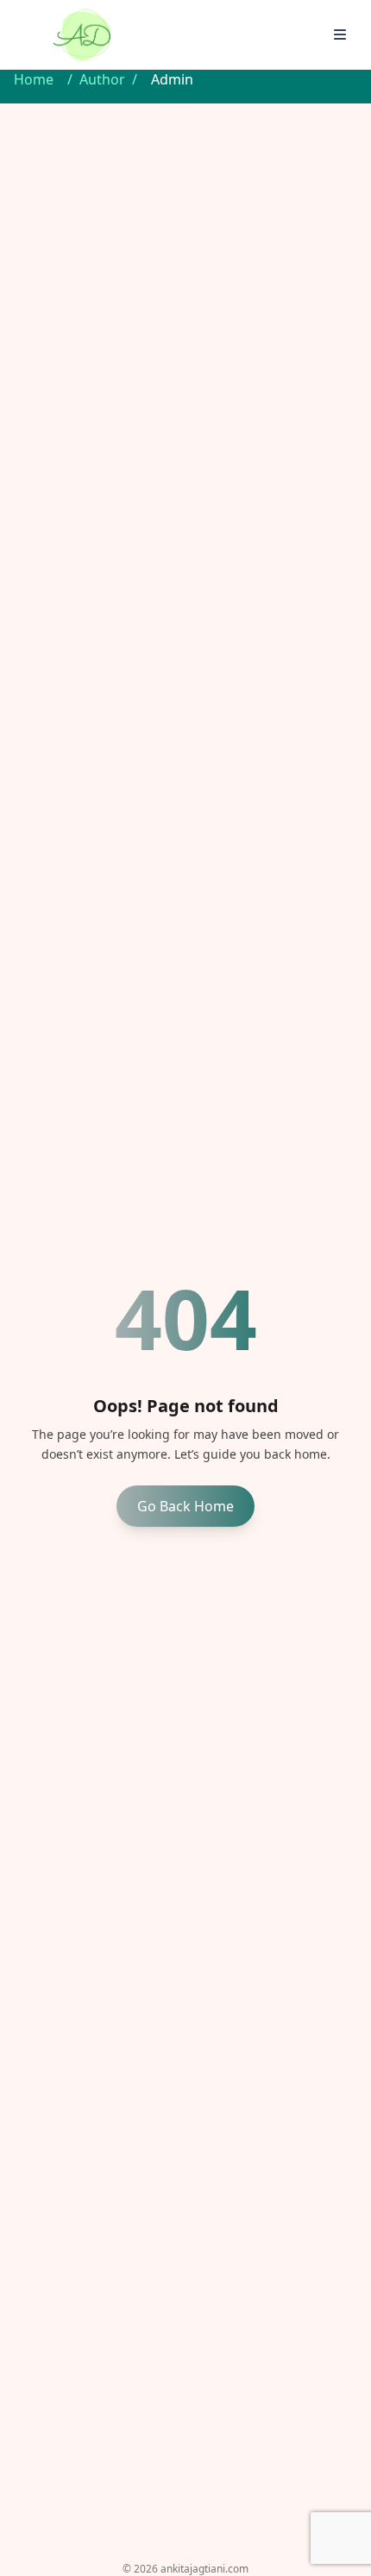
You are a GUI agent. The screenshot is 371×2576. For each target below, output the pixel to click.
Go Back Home (185, 1506)
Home (34, 79)
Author (102, 79)
